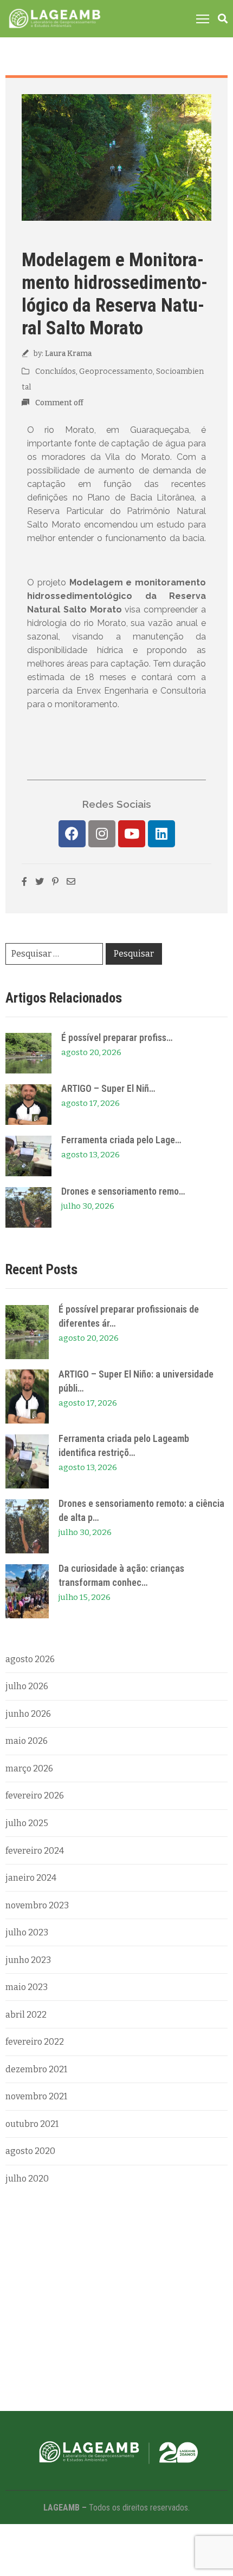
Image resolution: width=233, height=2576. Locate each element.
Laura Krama (68, 354)
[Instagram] (102, 834)
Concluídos (56, 371)
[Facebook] (72, 834)
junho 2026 (28, 1714)
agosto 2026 (30, 1659)
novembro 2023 (37, 1905)
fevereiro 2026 (35, 1796)
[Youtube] (132, 834)
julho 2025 (27, 1823)
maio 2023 (27, 1987)
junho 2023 (28, 1960)
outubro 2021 (32, 2124)
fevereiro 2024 (35, 1851)
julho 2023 (27, 1932)
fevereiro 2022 (35, 2042)
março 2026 (29, 1768)
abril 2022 (26, 2015)
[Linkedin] (161, 834)
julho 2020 (27, 2179)
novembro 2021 (36, 2096)
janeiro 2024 (31, 1878)
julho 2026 (27, 1686)
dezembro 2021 (36, 2069)
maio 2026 (27, 1741)
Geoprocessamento (116, 371)
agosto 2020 (30, 2151)
